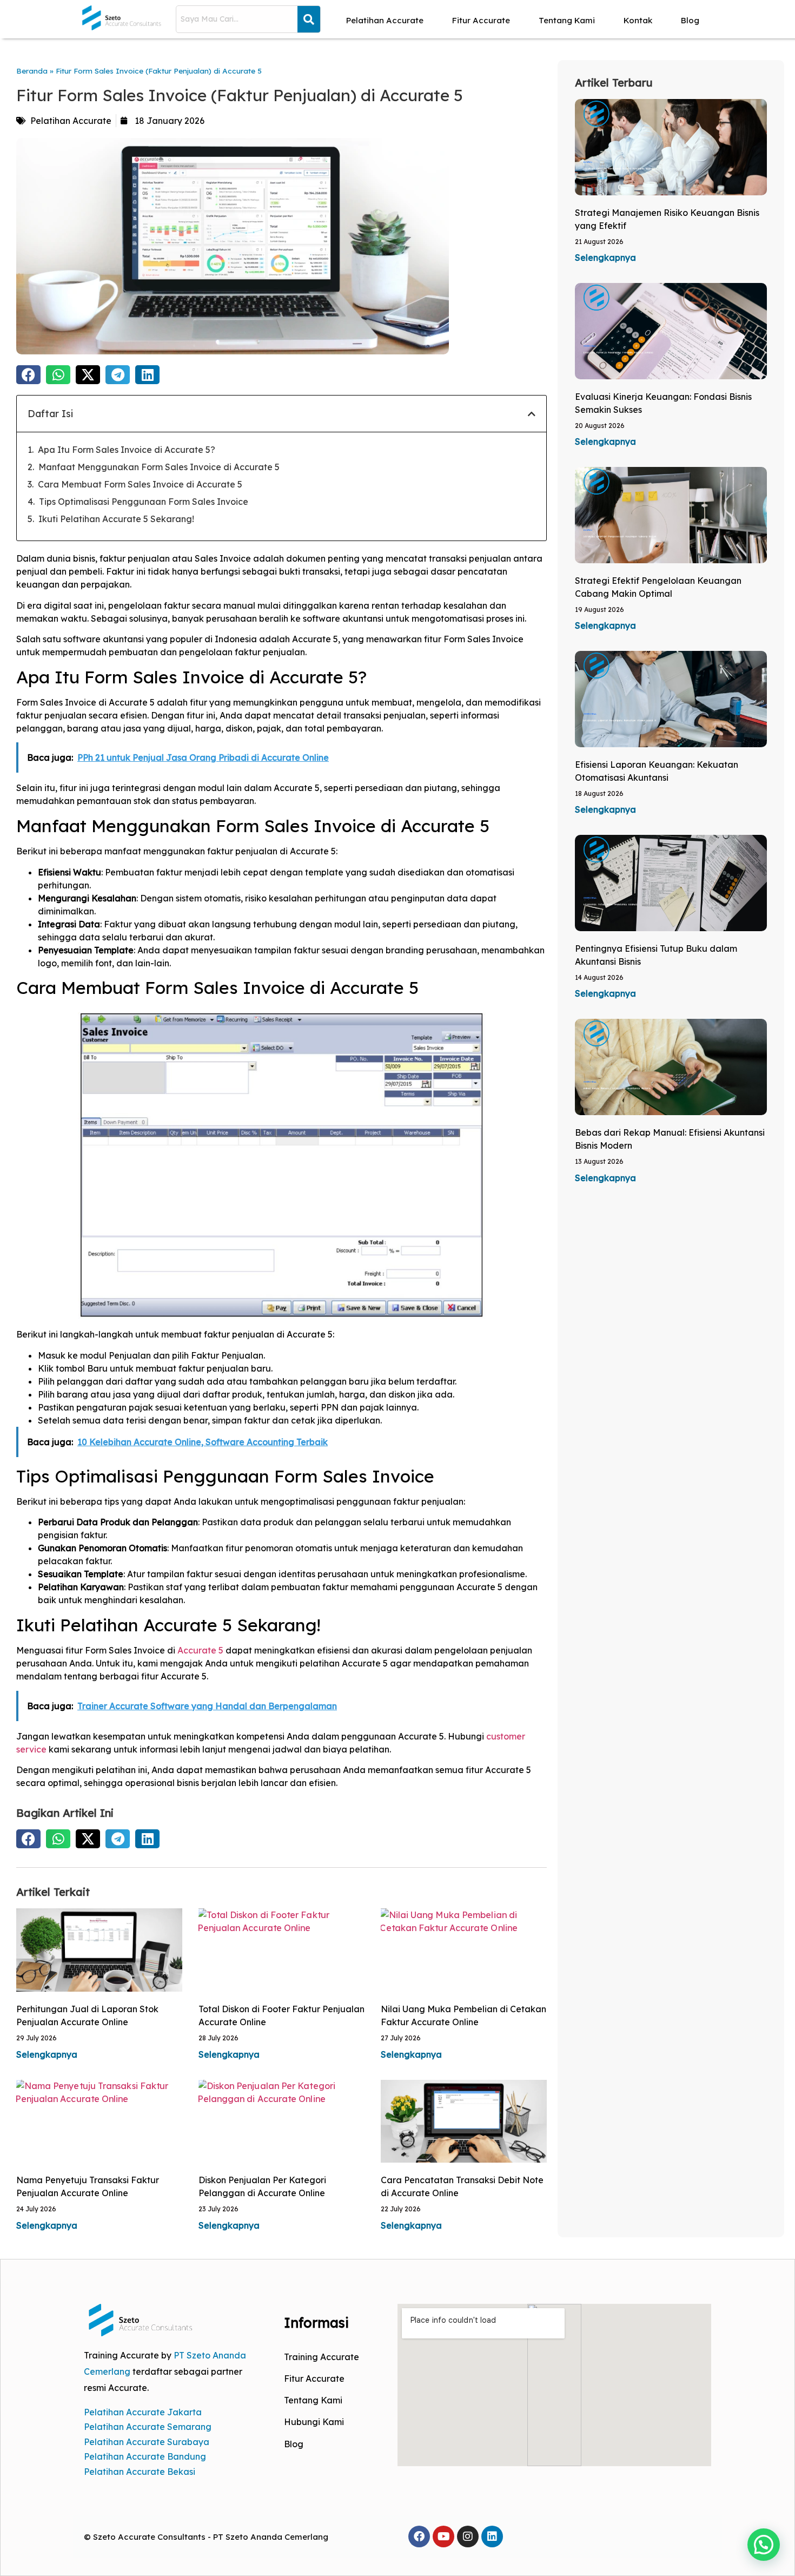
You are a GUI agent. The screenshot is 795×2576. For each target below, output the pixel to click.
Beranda (32, 71)
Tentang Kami (567, 20)
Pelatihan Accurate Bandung (145, 2456)
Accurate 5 (200, 1650)
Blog (690, 20)
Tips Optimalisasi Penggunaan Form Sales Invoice (144, 502)
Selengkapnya (47, 2054)
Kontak (638, 20)
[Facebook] (419, 2537)
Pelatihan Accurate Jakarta (143, 2412)
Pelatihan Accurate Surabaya (147, 2442)
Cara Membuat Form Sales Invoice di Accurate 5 (140, 484)
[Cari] (309, 19)
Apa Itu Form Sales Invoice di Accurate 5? (127, 450)
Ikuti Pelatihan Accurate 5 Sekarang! (116, 519)
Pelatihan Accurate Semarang (148, 2427)
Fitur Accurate (481, 20)
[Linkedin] (492, 2537)
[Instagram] (468, 2537)
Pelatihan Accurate (385, 20)
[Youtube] (443, 2537)
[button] (28, 375)
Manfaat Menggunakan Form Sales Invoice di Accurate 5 (159, 467)
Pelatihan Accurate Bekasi (140, 2472)
